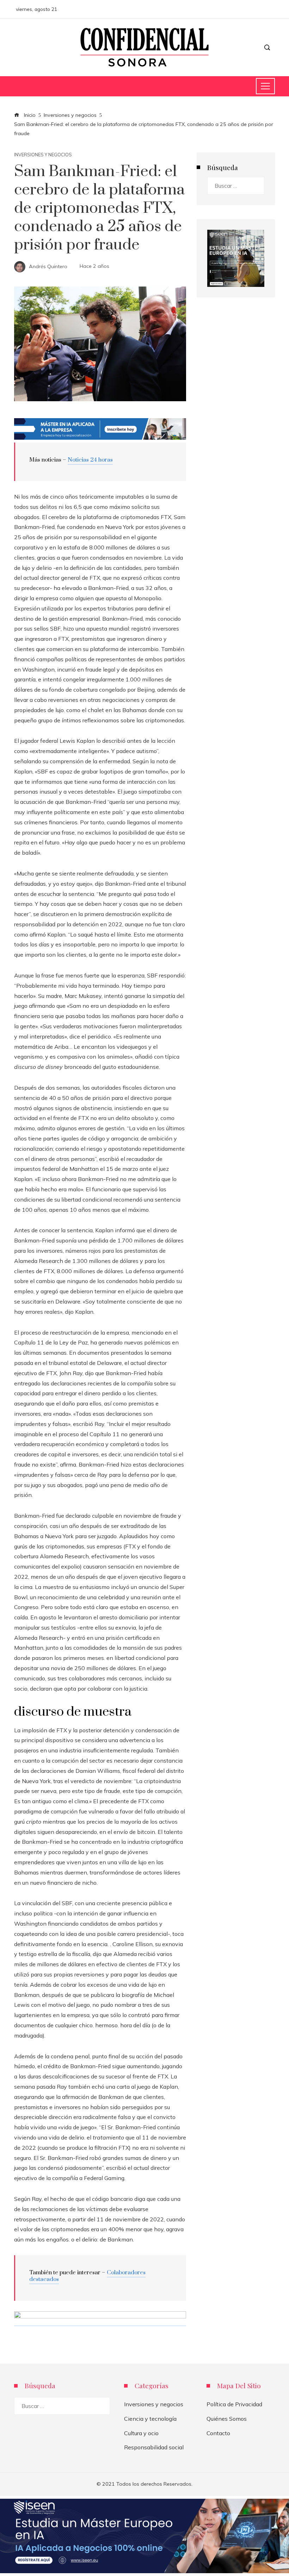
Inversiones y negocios (43, 155)
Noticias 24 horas (90, 460)
